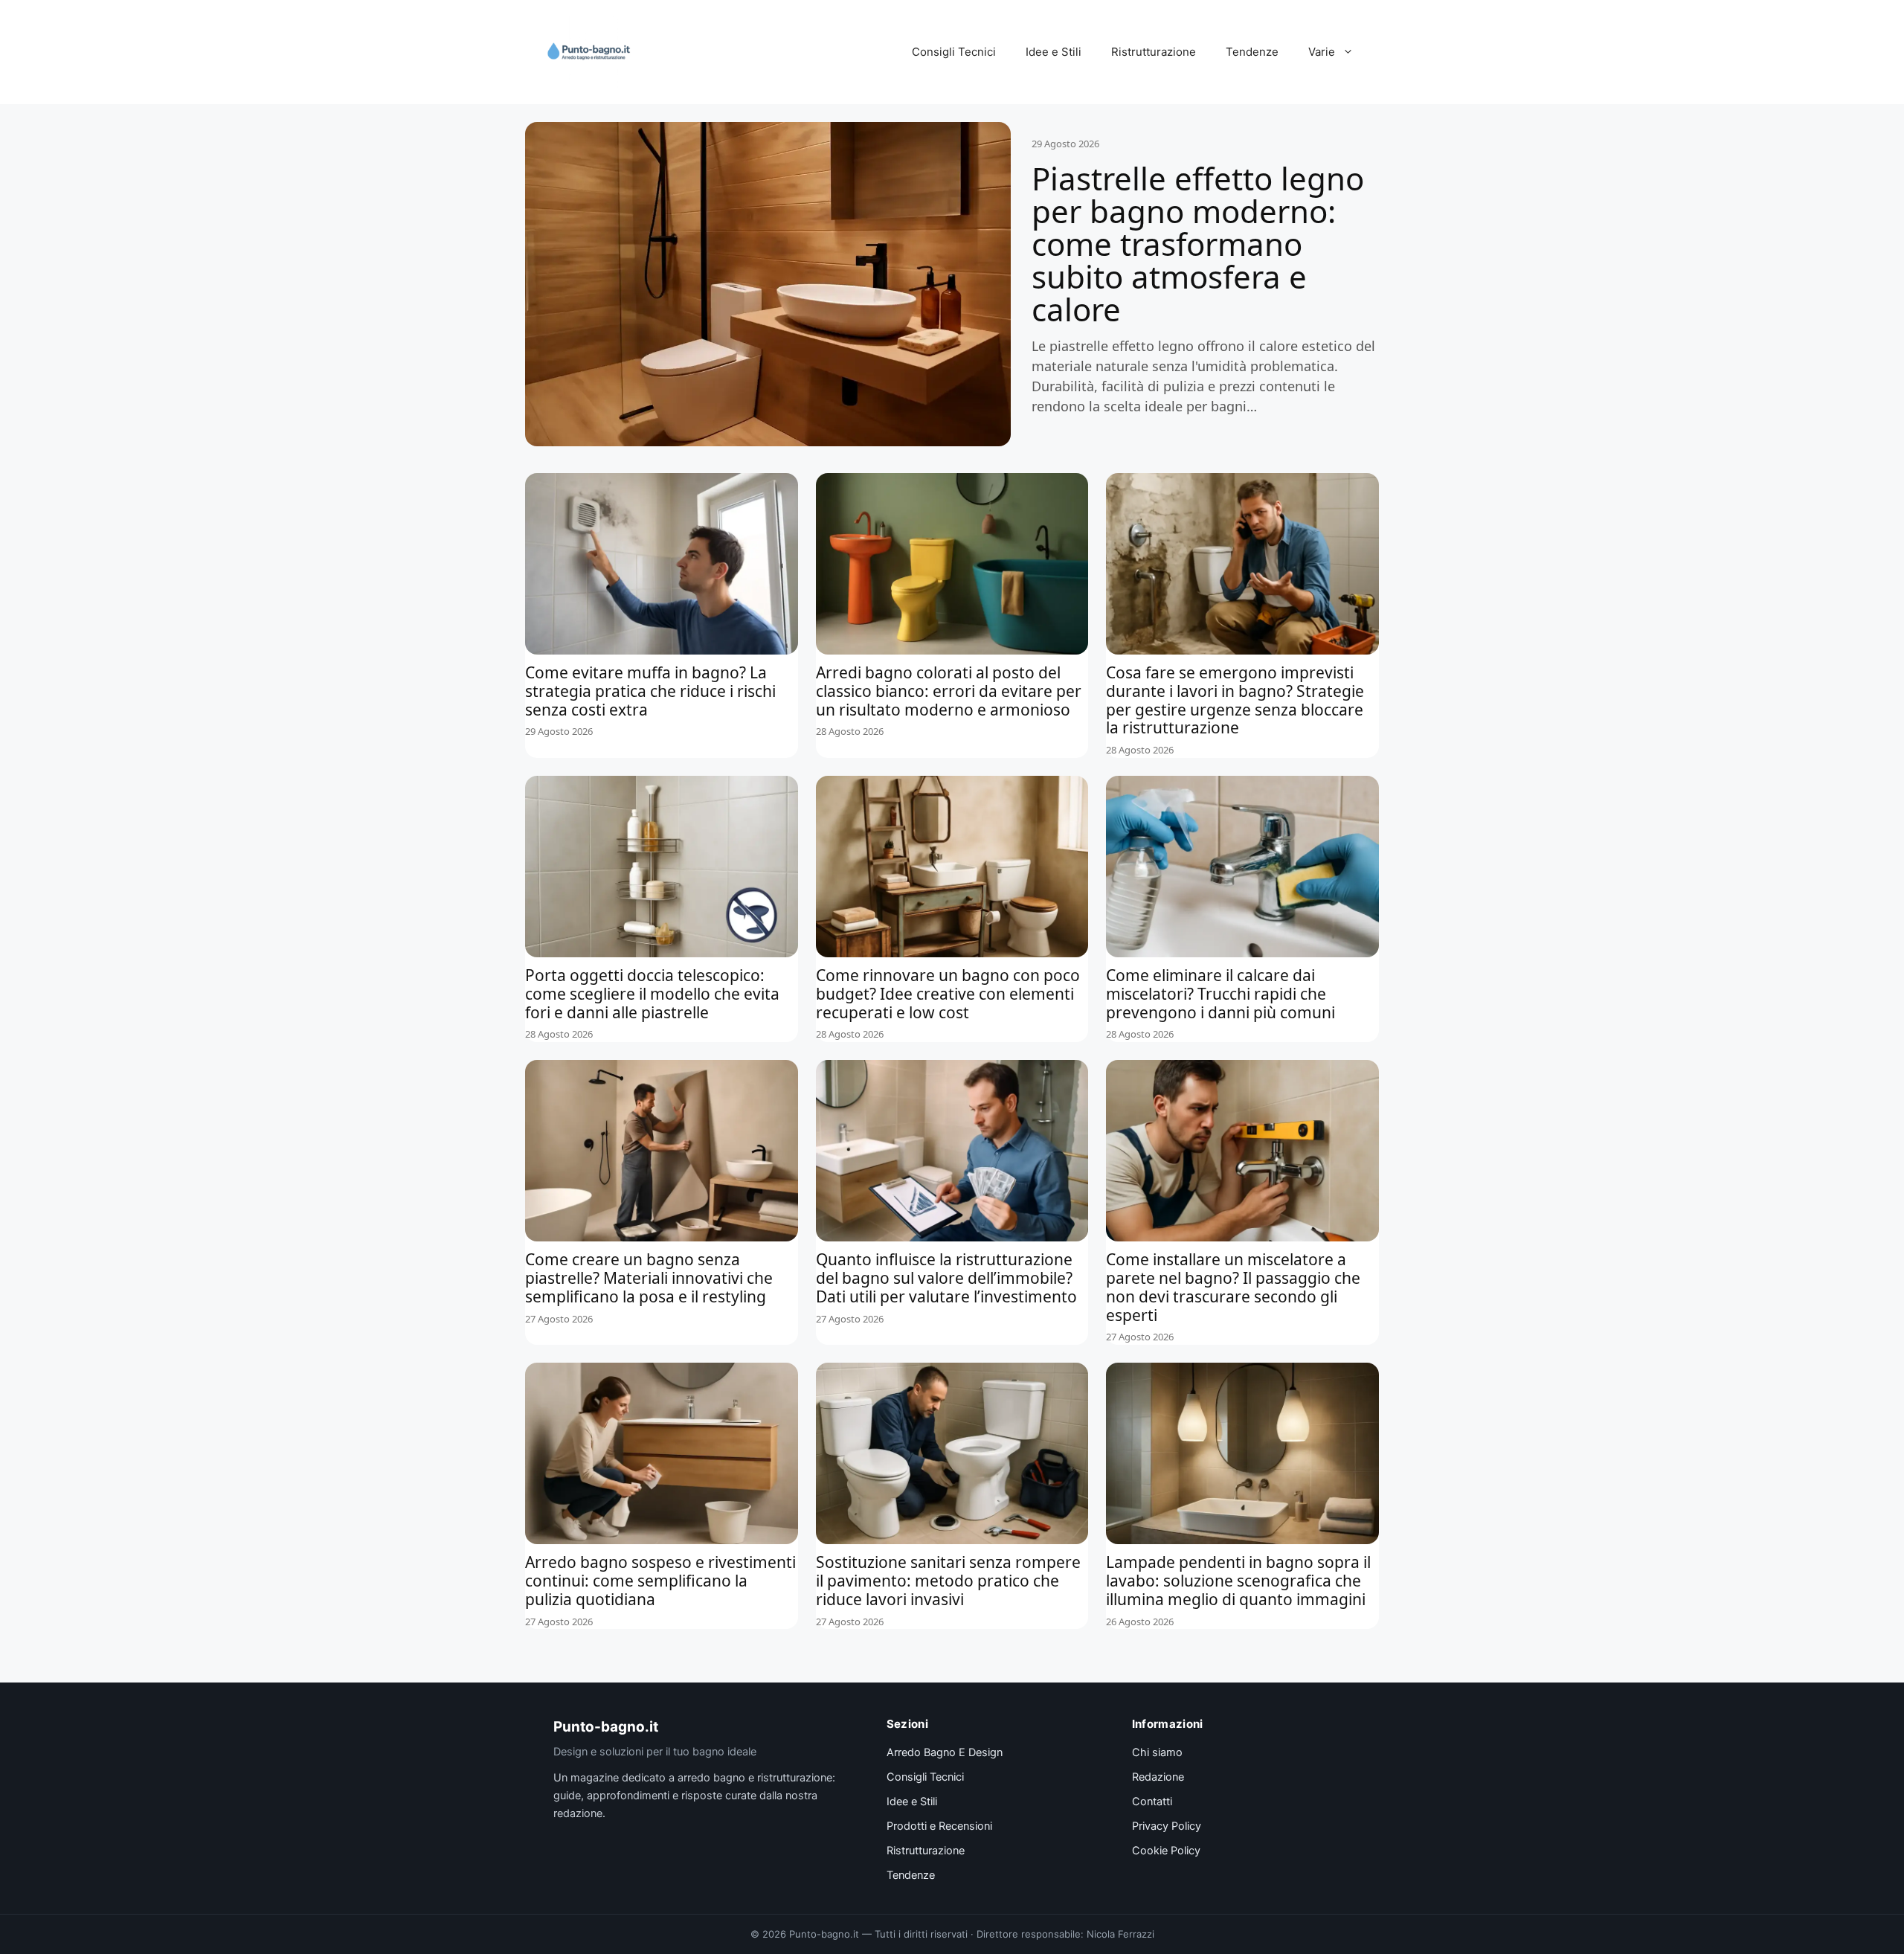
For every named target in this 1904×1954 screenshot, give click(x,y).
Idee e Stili (1054, 52)
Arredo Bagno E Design (945, 1752)
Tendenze (1252, 52)
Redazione (1158, 1777)
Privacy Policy (1167, 1826)
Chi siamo (1157, 1752)
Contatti (1152, 1802)
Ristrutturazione (1154, 52)
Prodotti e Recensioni (939, 1826)
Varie (1322, 52)
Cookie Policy (1166, 1851)
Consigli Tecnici (954, 52)
